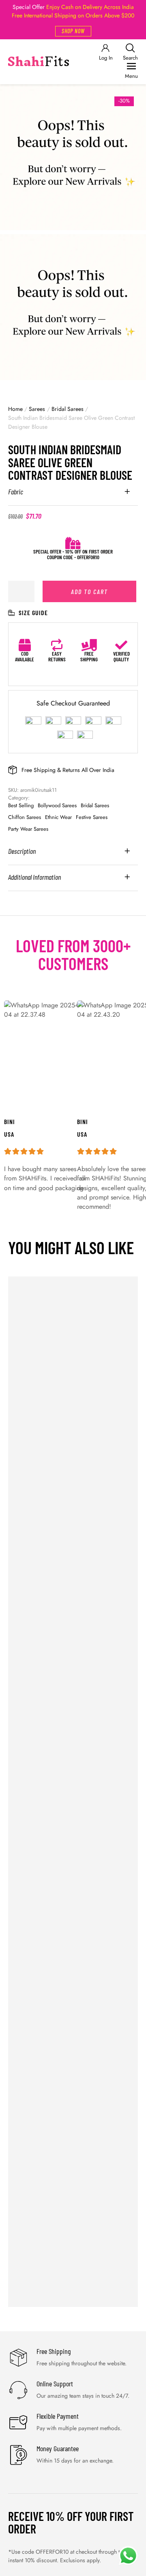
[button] (73, 31)
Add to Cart (89, 591)
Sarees (37, 409)
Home (15, 409)
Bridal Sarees (68, 409)
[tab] (73, 497)
